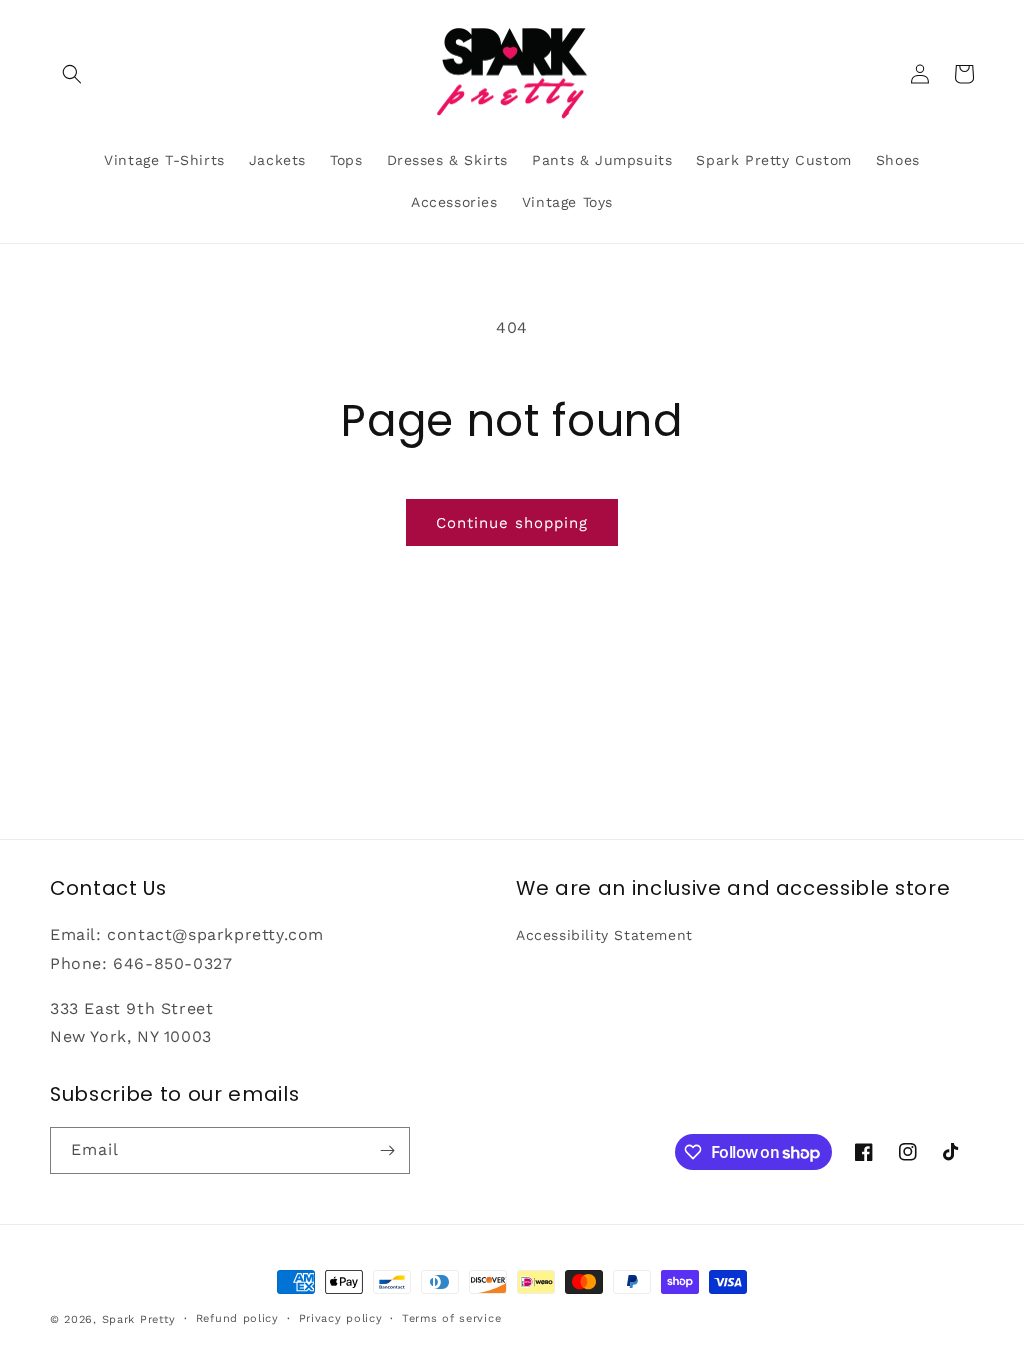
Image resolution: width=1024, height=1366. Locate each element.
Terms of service (451, 1318)
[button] (72, 74)
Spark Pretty (139, 1319)
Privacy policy (341, 1318)
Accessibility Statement (604, 935)
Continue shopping (512, 523)
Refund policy (237, 1318)
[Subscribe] (387, 1150)
